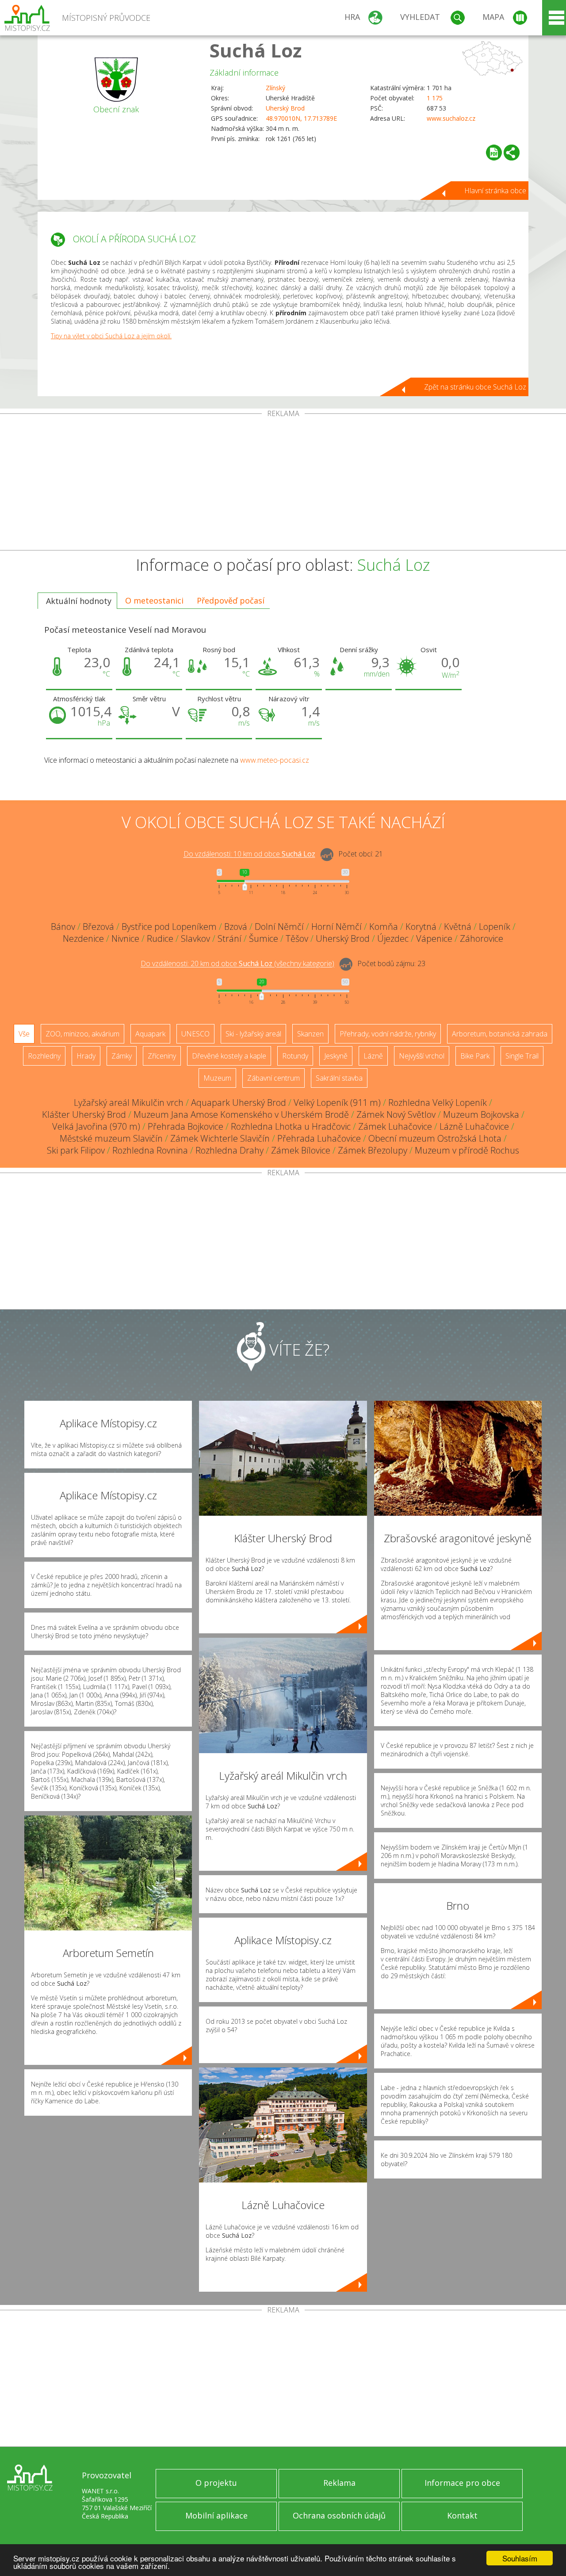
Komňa (384, 927)
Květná (458, 927)
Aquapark (150, 1034)
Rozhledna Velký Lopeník (438, 1103)
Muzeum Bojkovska (481, 1114)
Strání (229, 938)
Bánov (63, 927)
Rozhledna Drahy (229, 1150)
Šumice (264, 938)
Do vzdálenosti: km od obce (249, 854)
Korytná (421, 927)
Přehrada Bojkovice (185, 1126)
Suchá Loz (256, 50)
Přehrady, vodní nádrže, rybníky (388, 1034)
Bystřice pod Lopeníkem (169, 927)
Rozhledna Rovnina (150, 1150)
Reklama (339, 2483)
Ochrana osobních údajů (339, 2515)
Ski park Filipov (76, 1150)
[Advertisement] (283, 484)
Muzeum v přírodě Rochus (467, 1150)
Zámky (122, 1056)
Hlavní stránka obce (495, 191)
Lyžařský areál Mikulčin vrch (129, 1103)
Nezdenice (83, 938)
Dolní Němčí (279, 927)
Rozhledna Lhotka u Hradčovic (291, 1126)
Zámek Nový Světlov (396, 1114)
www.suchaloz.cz (451, 118)
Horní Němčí (337, 927)
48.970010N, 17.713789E (301, 118)
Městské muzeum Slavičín (111, 1138)
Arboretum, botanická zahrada (500, 1034)
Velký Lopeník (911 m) (337, 1103)
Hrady (86, 1056)
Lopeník (495, 927)
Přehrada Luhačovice (319, 1138)
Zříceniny (162, 1056)
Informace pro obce (462, 2483)
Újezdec (393, 938)
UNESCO (195, 1034)
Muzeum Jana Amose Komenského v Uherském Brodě (241, 1114)
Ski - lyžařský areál (253, 1034)
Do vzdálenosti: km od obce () (237, 964)
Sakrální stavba (339, 1078)
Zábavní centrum (273, 1078)
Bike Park (475, 1056)
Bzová (236, 927)
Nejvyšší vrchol (422, 1056)
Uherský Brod (285, 108)
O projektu (216, 2483)
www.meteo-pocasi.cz (275, 760)
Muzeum (217, 1078)
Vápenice (434, 938)
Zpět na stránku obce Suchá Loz (475, 387)
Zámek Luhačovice (395, 1126)
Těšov (297, 938)
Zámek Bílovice (301, 1150)
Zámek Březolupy (373, 1150)
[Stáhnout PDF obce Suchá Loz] (494, 153)
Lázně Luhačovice (474, 1126)
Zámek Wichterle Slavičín (220, 1138)
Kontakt (462, 2515)
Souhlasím (520, 2558)
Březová (98, 927)
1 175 (435, 98)
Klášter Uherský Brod (84, 1114)
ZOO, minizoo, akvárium (82, 1034)
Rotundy (295, 1056)
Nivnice (125, 938)
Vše (24, 1034)
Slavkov (195, 938)
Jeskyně (336, 1056)
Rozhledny (44, 1056)
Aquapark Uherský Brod (239, 1103)
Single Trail (522, 1056)
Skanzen (310, 1034)
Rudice (160, 938)
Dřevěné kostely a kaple (229, 1056)
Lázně (373, 1056)
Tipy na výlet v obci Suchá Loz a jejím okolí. (111, 336)
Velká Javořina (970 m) (96, 1126)
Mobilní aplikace (216, 2515)
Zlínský (275, 88)
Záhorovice (482, 938)
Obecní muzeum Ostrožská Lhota (435, 1138)
